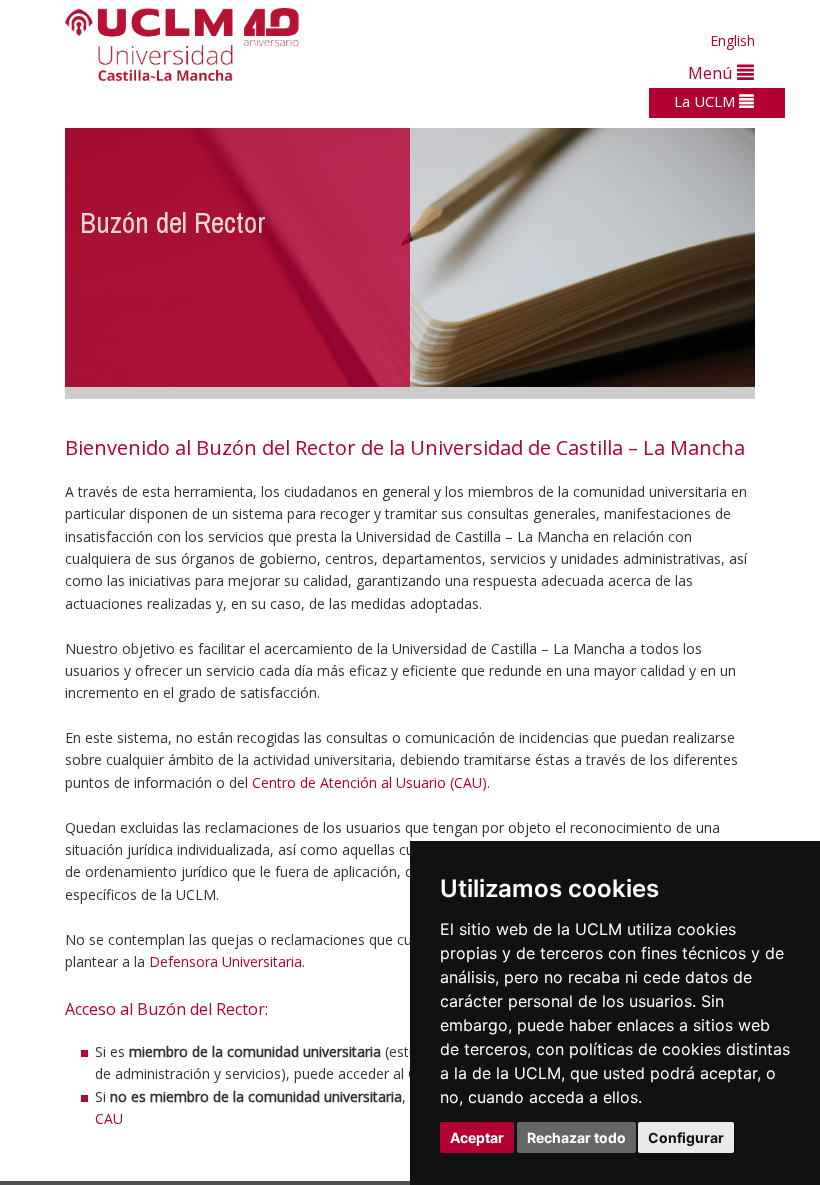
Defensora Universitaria (225, 961)
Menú (712, 72)
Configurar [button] (686, 1137)
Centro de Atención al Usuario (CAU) (369, 782)
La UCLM (706, 101)
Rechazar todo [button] (576, 1137)
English (732, 40)
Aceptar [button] (477, 1137)
